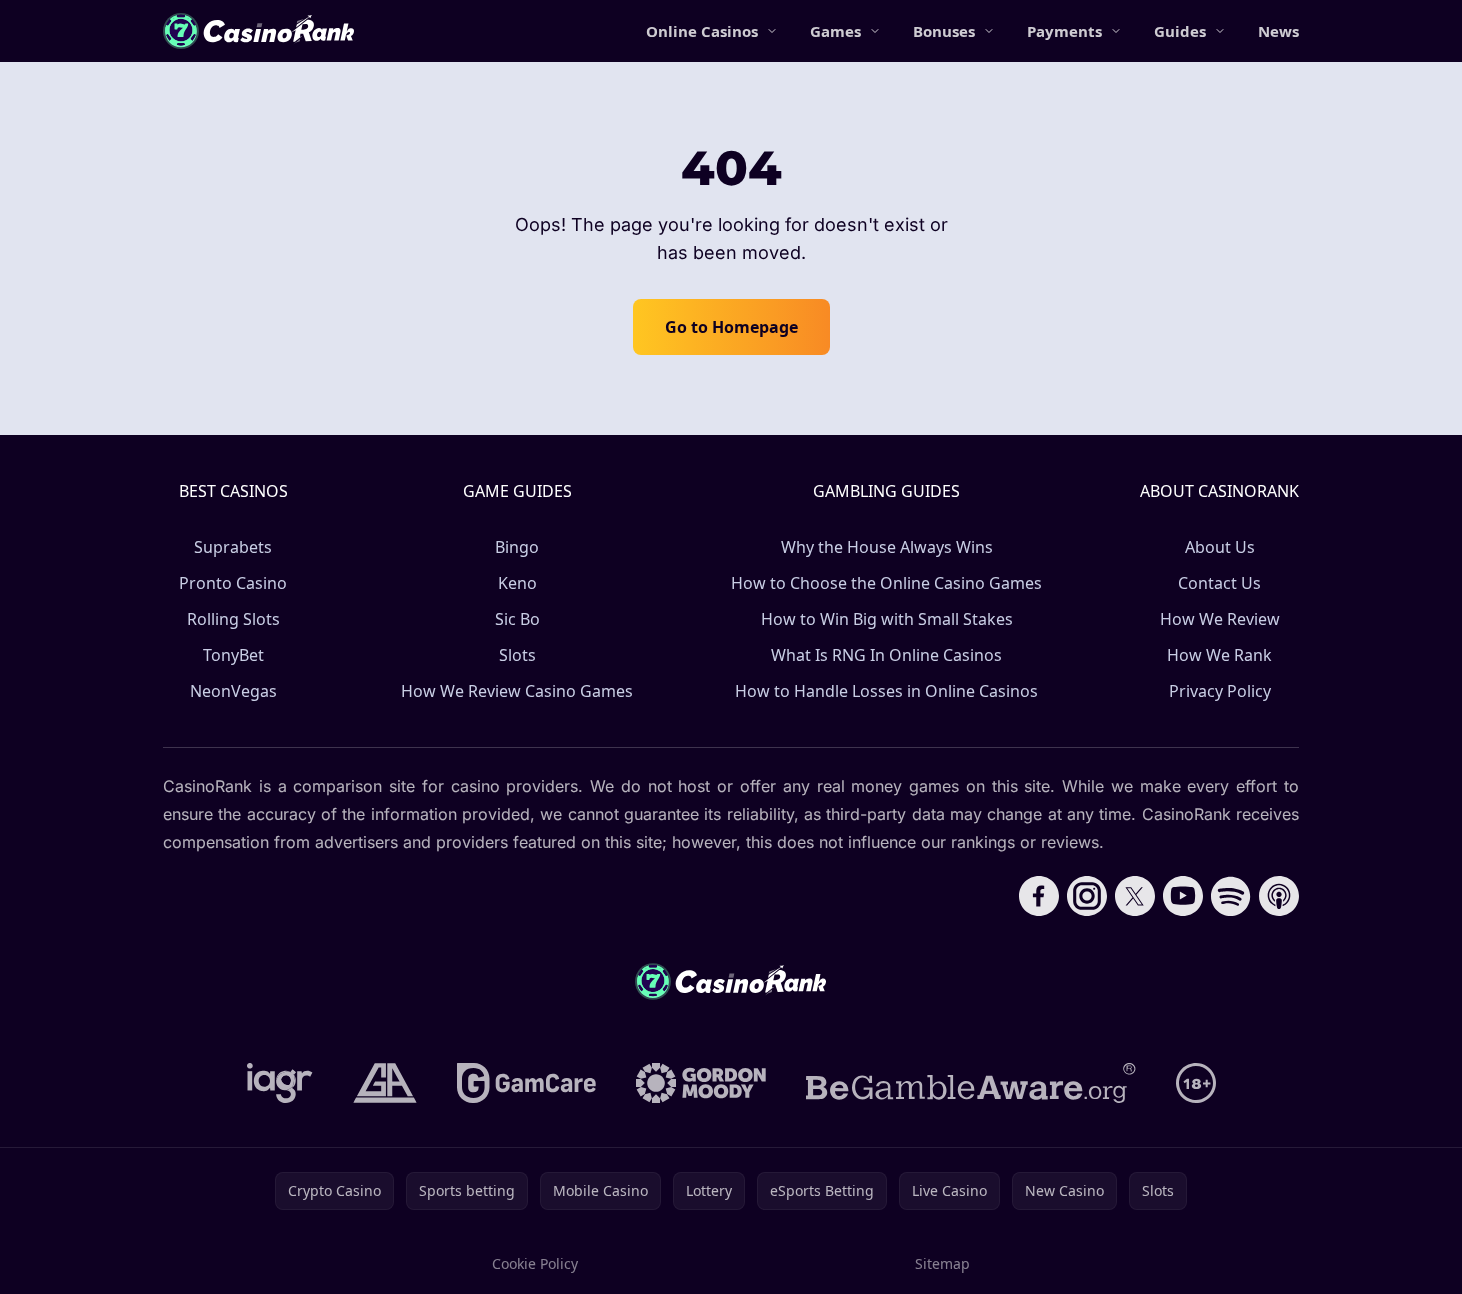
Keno (517, 583)
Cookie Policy (535, 1263)
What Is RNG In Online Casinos (886, 655)
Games (835, 31)
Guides (1180, 31)
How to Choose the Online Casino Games (886, 583)
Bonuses (944, 31)
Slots (517, 655)
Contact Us (1219, 583)
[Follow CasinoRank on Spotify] (1231, 896)
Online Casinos (702, 31)
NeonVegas (233, 691)
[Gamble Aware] (971, 1083)
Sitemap (942, 1263)
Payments (1064, 31)
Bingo (517, 547)
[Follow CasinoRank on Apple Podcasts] (1279, 896)
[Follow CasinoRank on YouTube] (1183, 896)
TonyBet (233, 655)
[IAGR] (280, 1083)
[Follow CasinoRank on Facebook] (1039, 896)
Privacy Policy (1220, 691)
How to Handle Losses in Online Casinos (886, 691)
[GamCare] (526, 1083)
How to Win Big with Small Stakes (887, 619)
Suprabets (233, 547)
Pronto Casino (233, 583)
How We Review (1220, 619)
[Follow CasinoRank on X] (1135, 896)
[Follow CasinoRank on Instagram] (1087, 896)
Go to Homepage (731, 327)
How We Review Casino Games (517, 691)
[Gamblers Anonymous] (385, 1083)
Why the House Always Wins (887, 547)
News (1278, 31)
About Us (1220, 547)
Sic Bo (517, 619)
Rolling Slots (233, 619)
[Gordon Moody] (701, 1083)
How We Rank (1219, 655)
